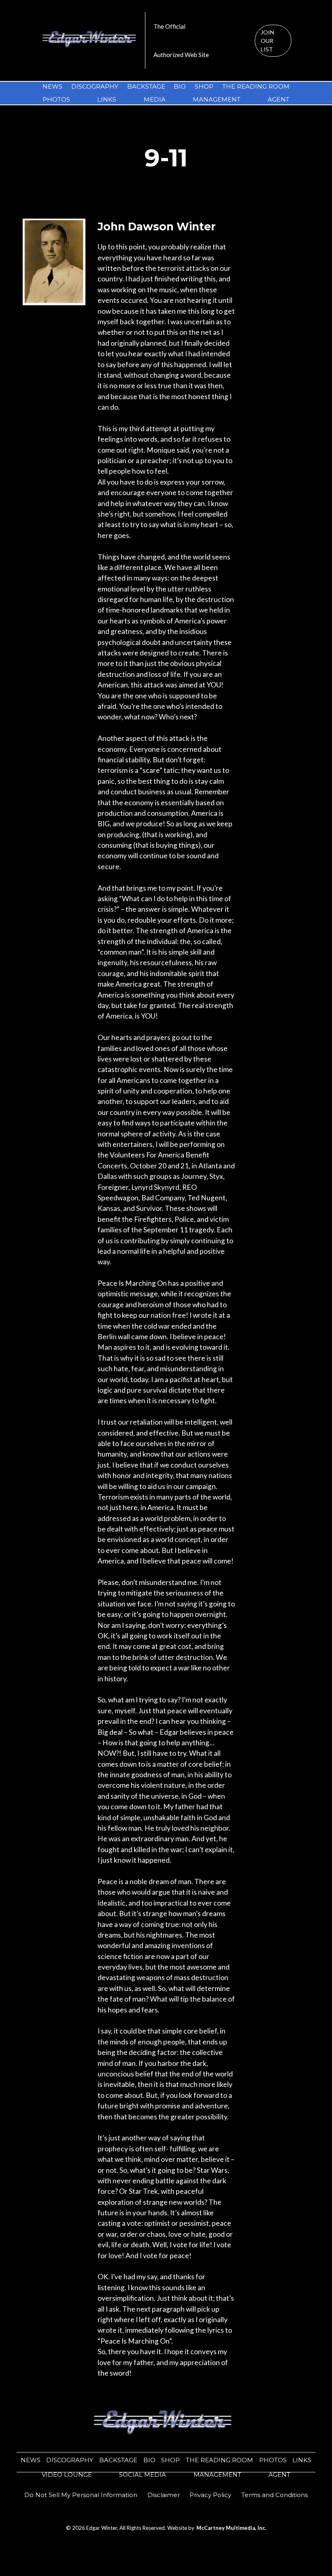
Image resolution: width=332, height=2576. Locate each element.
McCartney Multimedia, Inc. (231, 2528)
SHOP (204, 86)
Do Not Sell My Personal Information (81, 2495)
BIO (180, 86)
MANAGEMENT (217, 99)
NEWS (52, 86)
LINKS (107, 99)
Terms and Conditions (275, 2495)
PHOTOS (56, 99)
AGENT (279, 99)
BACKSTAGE (146, 86)
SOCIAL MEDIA (143, 2475)
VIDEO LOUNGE (67, 2475)
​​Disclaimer (164, 2495)
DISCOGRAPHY (95, 86)
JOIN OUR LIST (267, 41)
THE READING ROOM (256, 86)
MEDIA (155, 99)
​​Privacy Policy (210, 2495)
